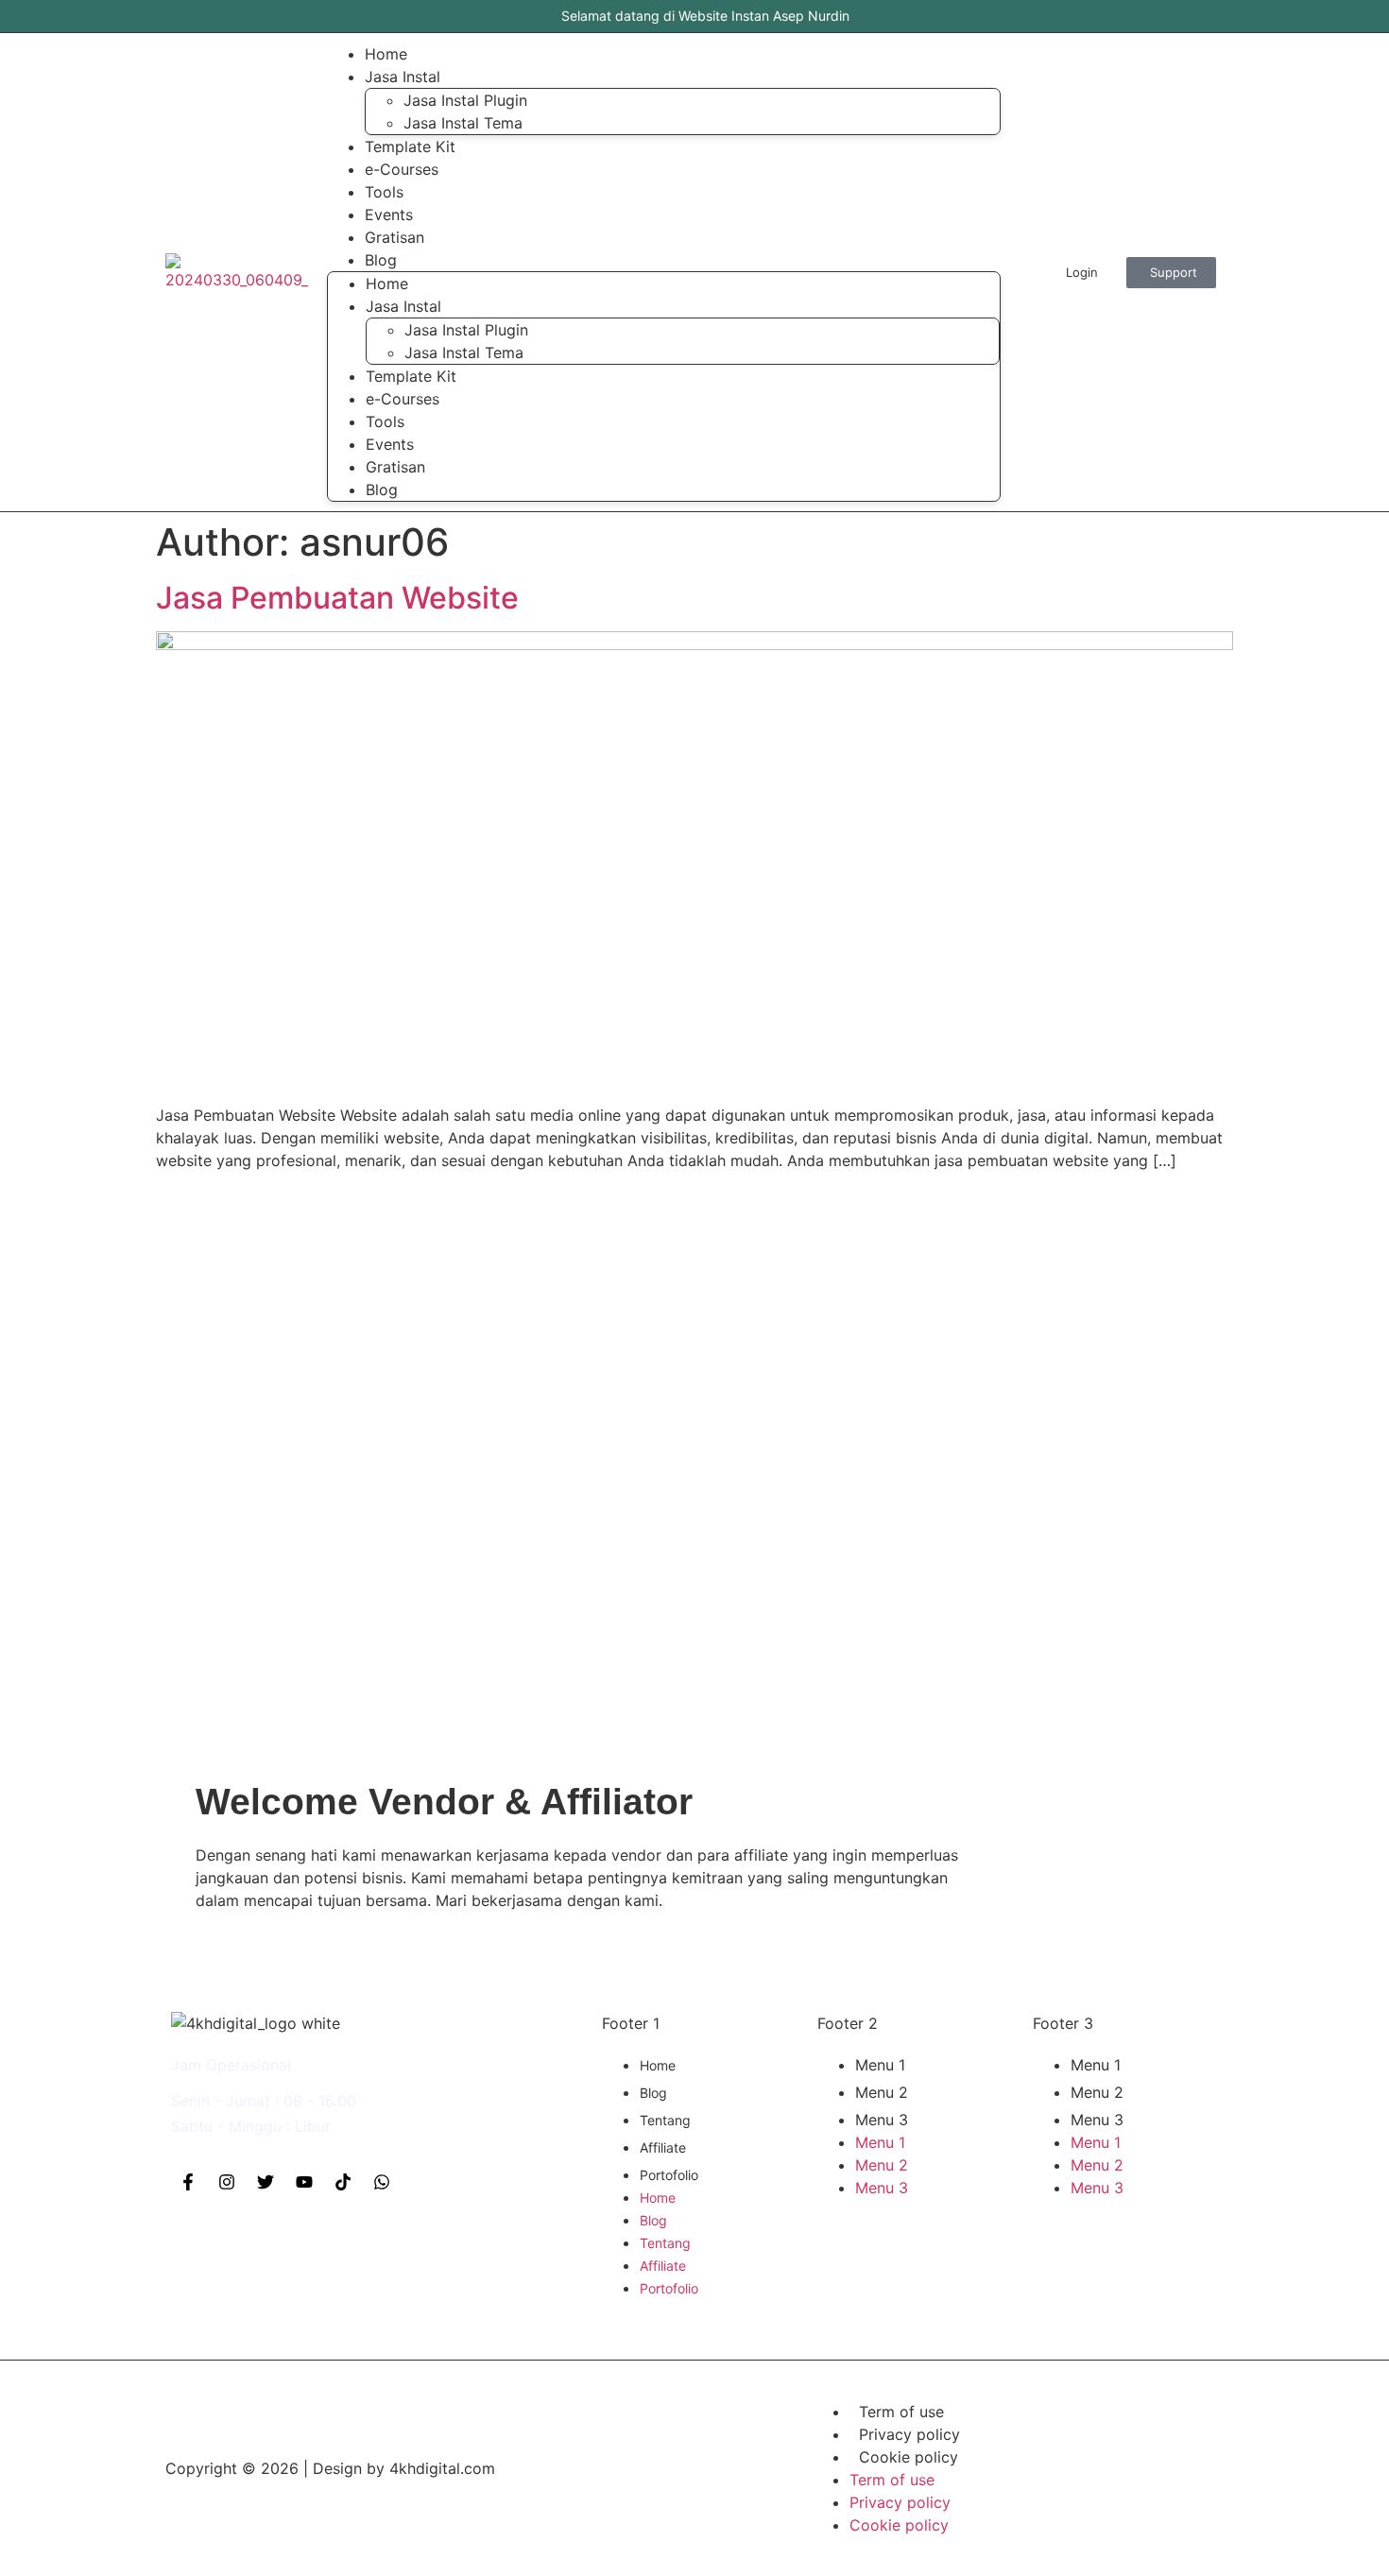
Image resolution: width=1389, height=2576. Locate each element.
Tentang (665, 2120)
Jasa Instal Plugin (465, 100)
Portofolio (669, 2175)
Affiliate (663, 2147)
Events (390, 444)
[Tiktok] (343, 2182)
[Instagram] (227, 2182)
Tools (385, 421)
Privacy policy (909, 2434)
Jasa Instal (403, 77)
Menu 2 (882, 2092)
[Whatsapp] (382, 2182)
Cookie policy (909, 2457)
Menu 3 (882, 2120)
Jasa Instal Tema (463, 123)
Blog (381, 260)
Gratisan (395, 467)
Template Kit (411, 376)
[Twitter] (266, 2182)
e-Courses (403, 399)
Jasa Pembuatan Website (337, 598)
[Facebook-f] (188, 2182)
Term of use (901, 2412)
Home (387, 283)
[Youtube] (304, 2182)
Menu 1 (880, 2065)
